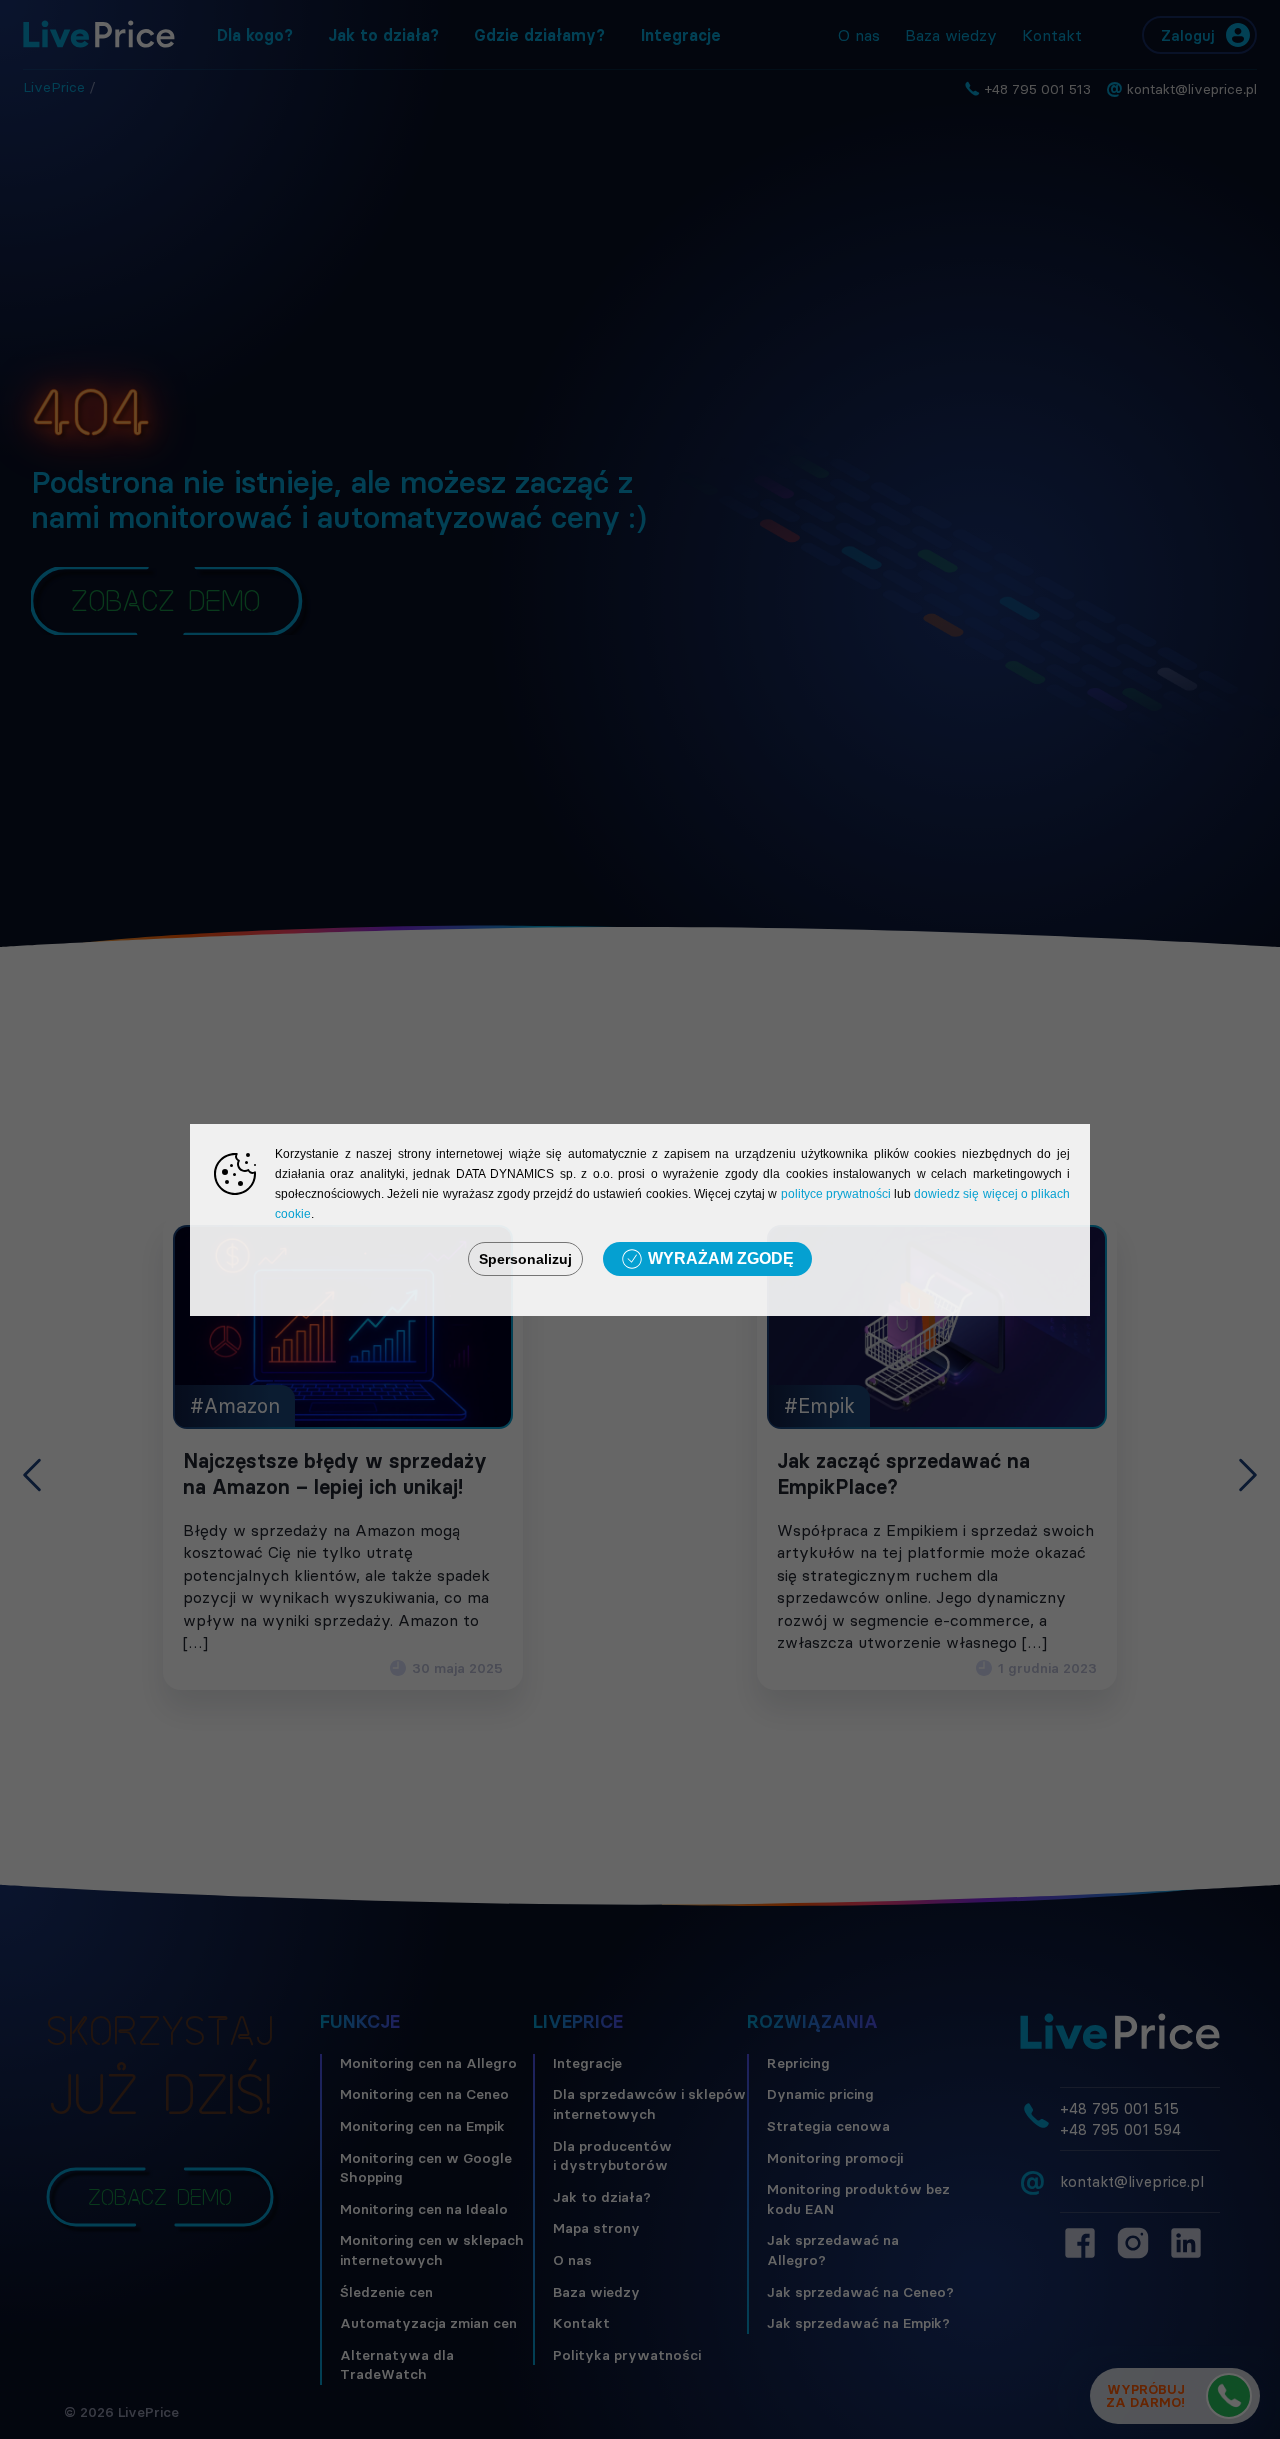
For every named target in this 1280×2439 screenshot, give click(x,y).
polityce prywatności (836, 1194)
